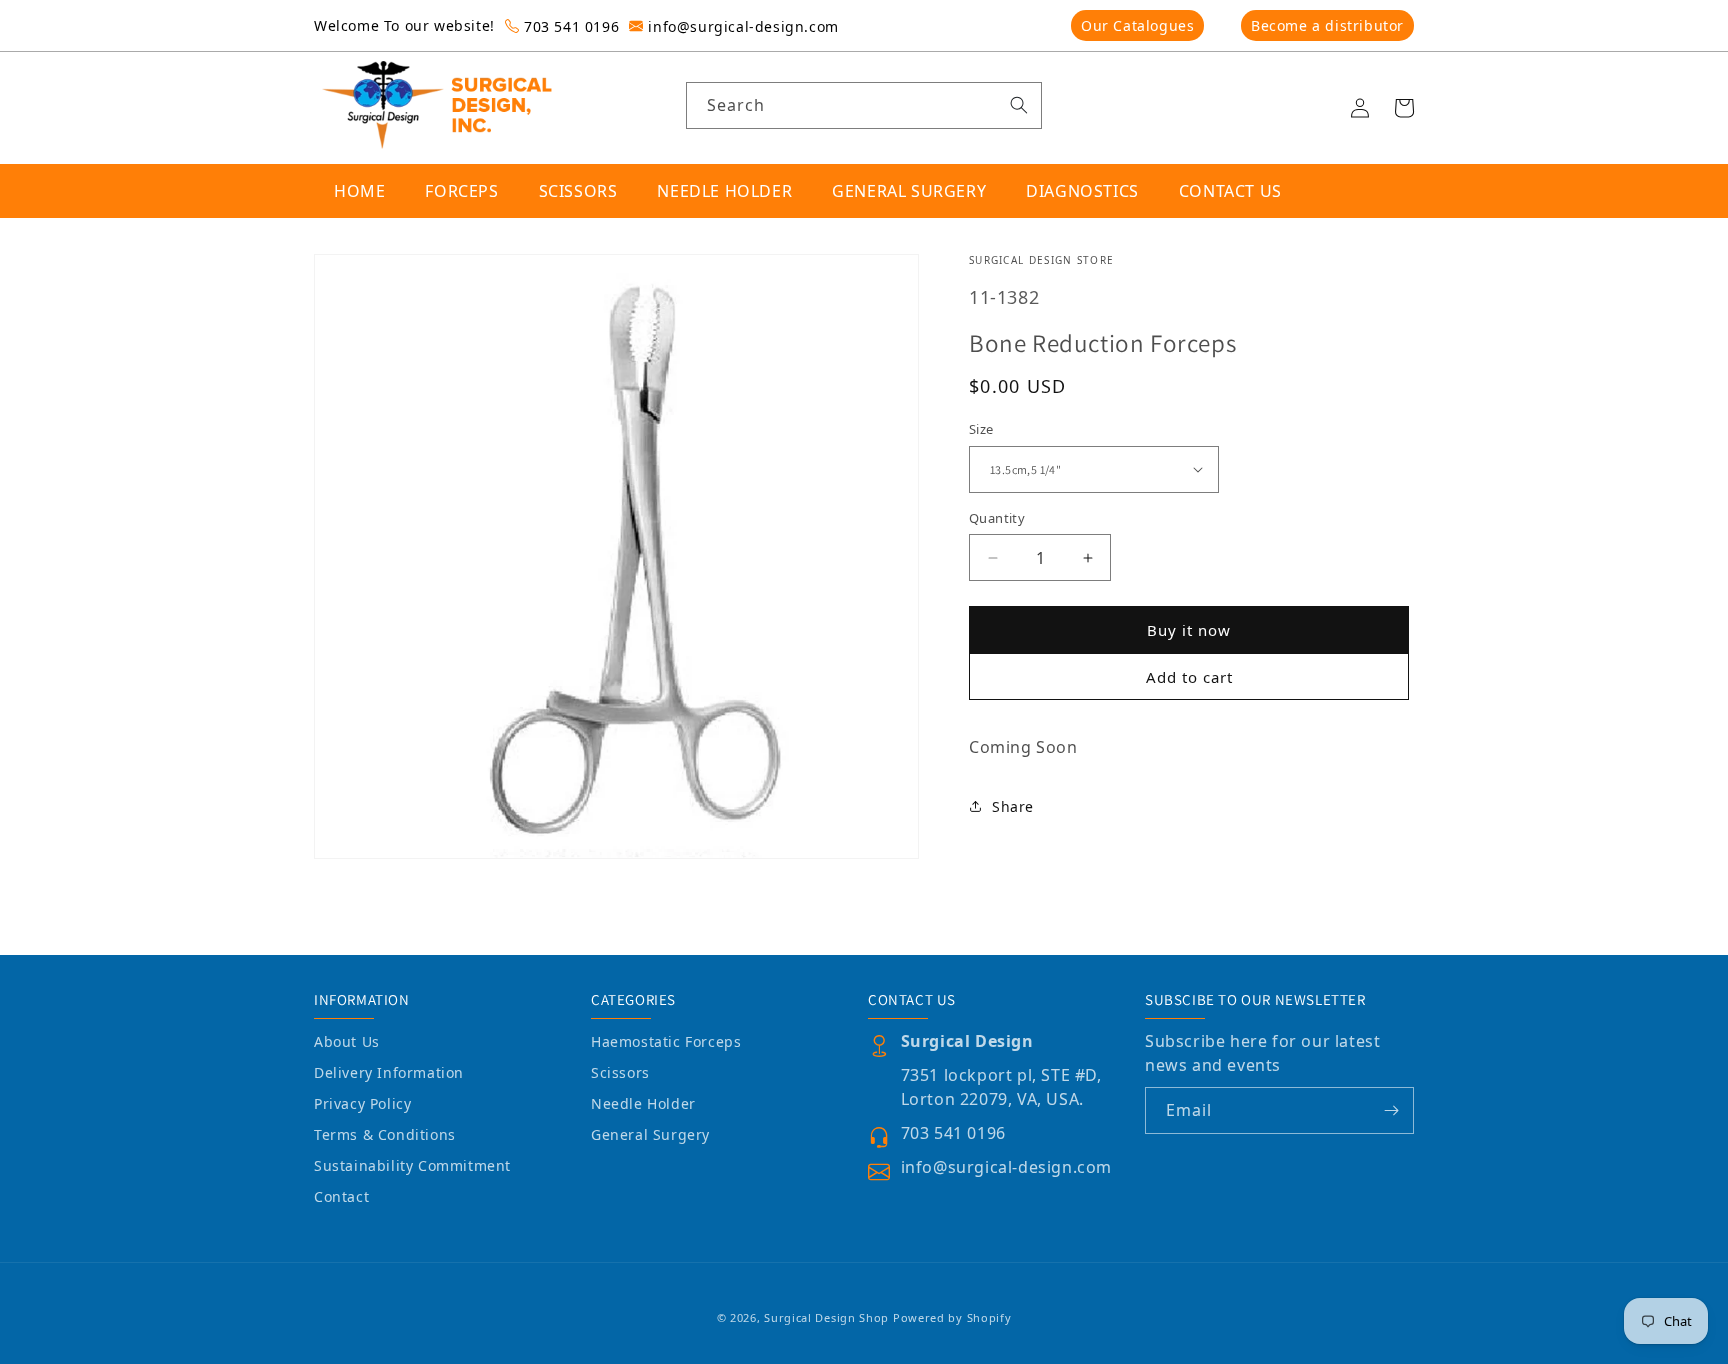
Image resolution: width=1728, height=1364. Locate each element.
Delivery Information (389, 1072)
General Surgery (650, 1134)
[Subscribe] (1391, 1110)
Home (359, 191)
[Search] (1019, 105)
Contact (341, 1196)
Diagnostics (1082, 191)
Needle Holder (643, 1103)
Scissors (620, 1072)
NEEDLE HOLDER (724, 191)
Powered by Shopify (952, 1317)
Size (981, 429)
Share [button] (1013, 806)
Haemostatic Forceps (666, 1041)
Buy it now (1189, 630)
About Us (347, 1041)
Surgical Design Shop (826, 1317)
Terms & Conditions (385, 1134)
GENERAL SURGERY (909, 191)
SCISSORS (578, 191)
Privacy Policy (362, 1103)
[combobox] (864, 105)
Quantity (997, 518)
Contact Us (1230, 191)
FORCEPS (461, 191)
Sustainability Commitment (412, 1165)
